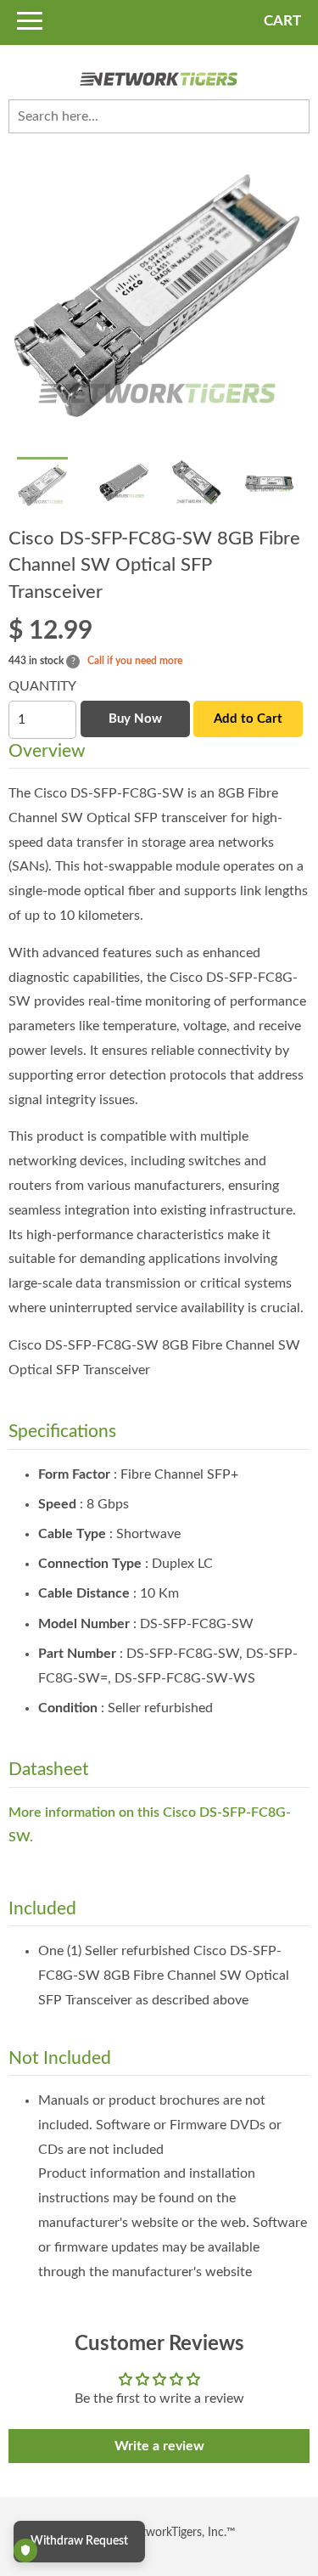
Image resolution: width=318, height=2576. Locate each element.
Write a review (159, 2446)
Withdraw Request (79, 2541)
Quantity (42, 686)
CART (282, 21)
